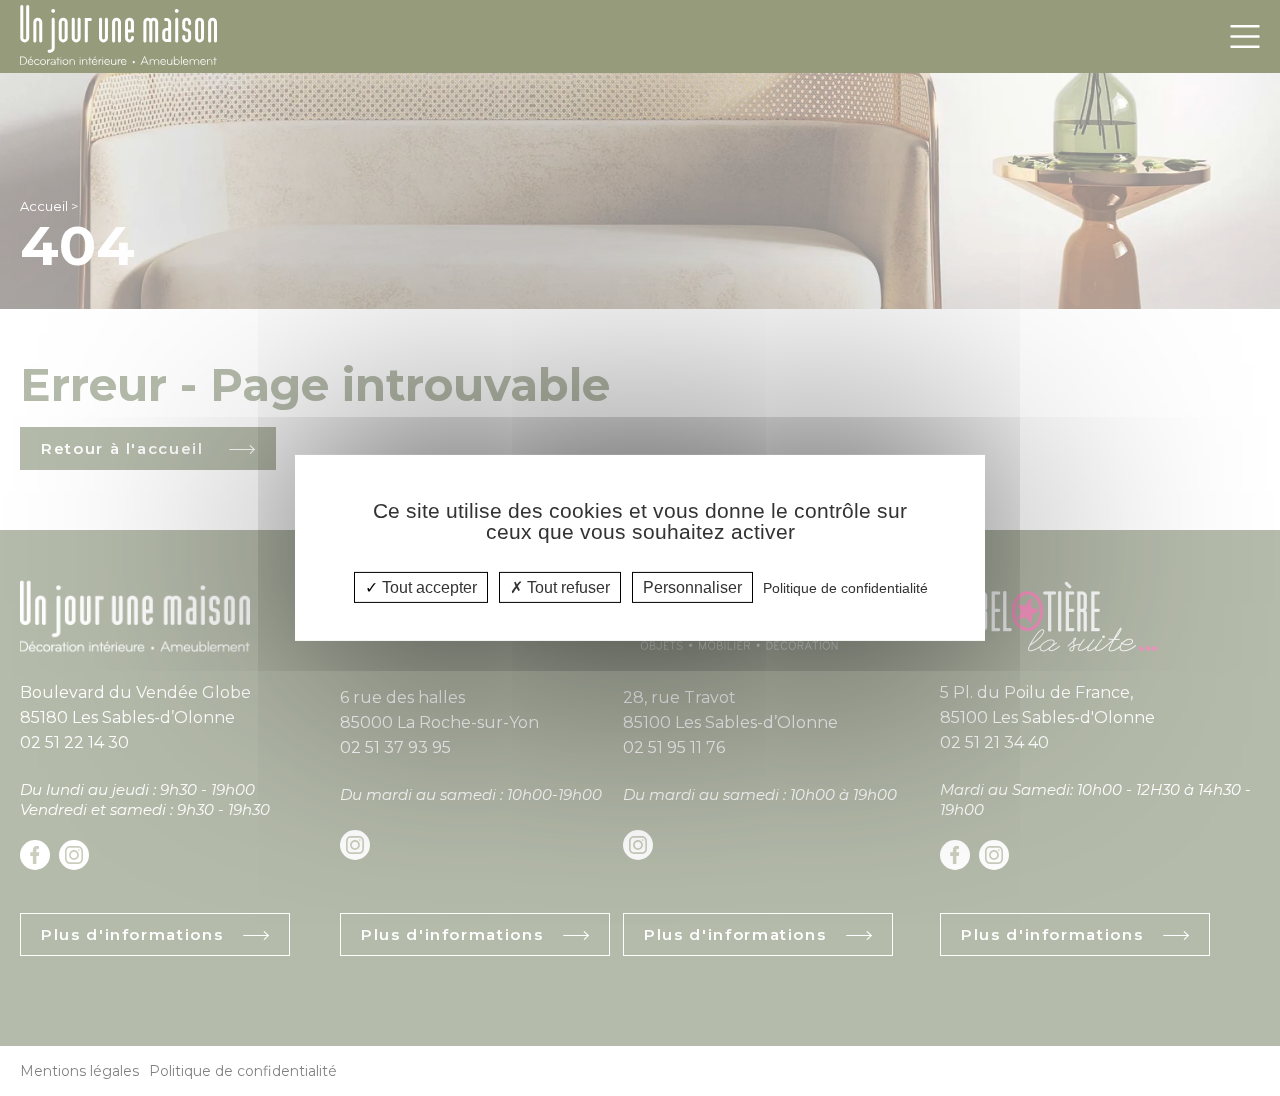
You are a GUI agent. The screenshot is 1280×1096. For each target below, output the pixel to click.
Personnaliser (692, 587)
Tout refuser (566, 587)
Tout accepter (427, 587)
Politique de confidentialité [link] (845, 588)
